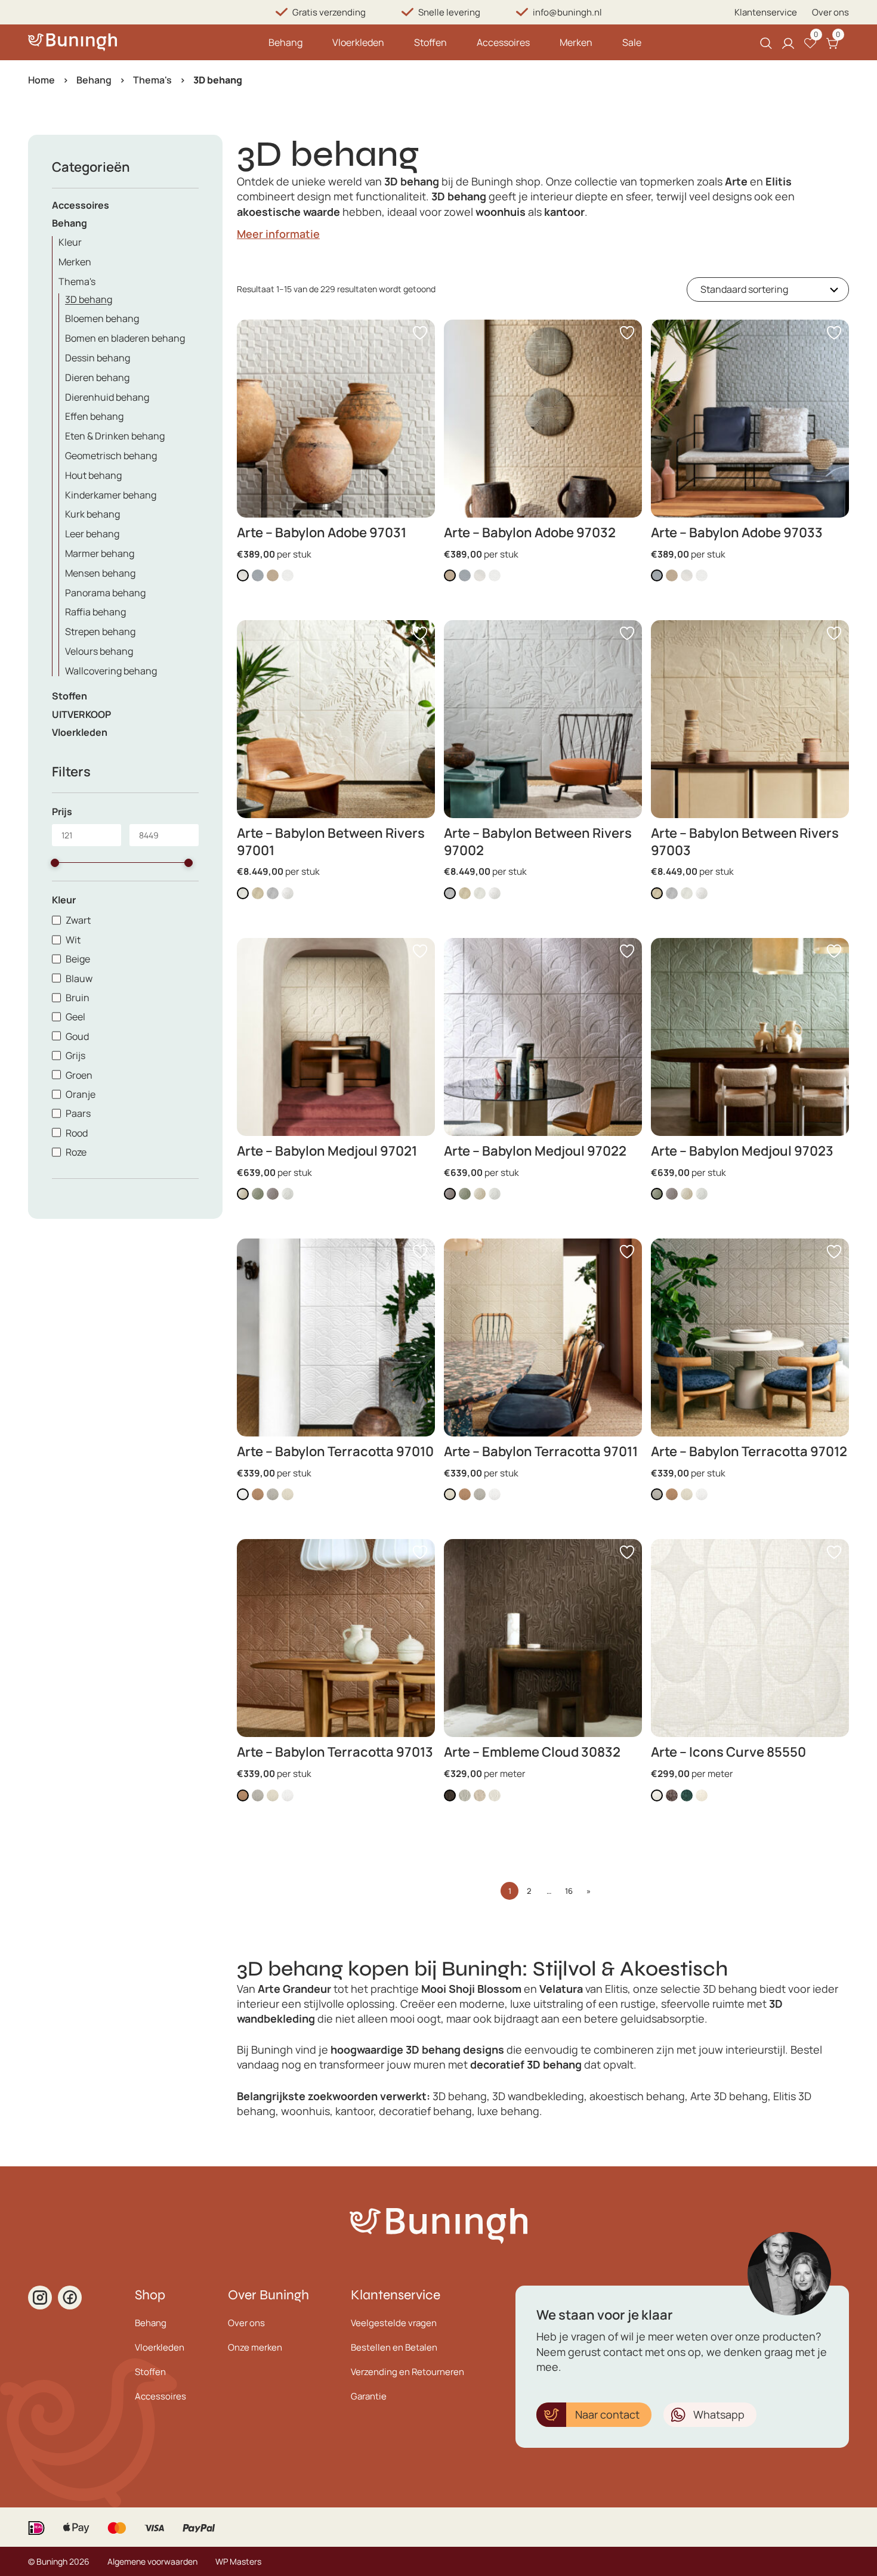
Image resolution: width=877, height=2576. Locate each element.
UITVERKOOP (81, 714)
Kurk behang (92, 514)
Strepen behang (100, 631)
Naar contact (607, 2414)
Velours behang (99, 651)
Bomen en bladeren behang (125, 338)
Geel (75, 1017)
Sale (632, 42)
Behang (285, 42)
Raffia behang (95, 612)
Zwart (78, 920)
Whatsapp (719, 2414)
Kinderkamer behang (111, 495)
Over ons (830, 12)
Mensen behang (100, 573)
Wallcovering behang (111, 671)
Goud (77, 1036)
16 (569, 1891)
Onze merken (255, 2347)
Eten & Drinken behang (115, 436)
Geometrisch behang (111, 456)
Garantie (369, 2396)
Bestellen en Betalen (394, 2347)
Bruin (78, 998)
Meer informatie (278, 234)
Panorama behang (105, 593)
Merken (576, 42)
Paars (78, 1113)
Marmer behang (100, 553)
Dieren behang (97, 377)
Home (41, 80)
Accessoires (503, 42)
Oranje (81, 1094)
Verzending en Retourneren (407, 2372)
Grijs (75, 1055)
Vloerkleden (358, 42)
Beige (78, 959)
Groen (79, 1075)
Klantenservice (766, 12)
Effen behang (94, 416)
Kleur (70, 242)
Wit (73, 940)
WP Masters (238, 2561)
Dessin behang (98, 358)
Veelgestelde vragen (394, 2323)
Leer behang (92, 534)
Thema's (152, 80)
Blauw (79, 979)
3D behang (89, 299)
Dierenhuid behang (107, 397)
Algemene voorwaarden (152, 2561)
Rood (77, 1133)
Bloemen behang (102, 318)
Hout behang (93, 475)
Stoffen (430, 42)
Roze (76, 1152)
